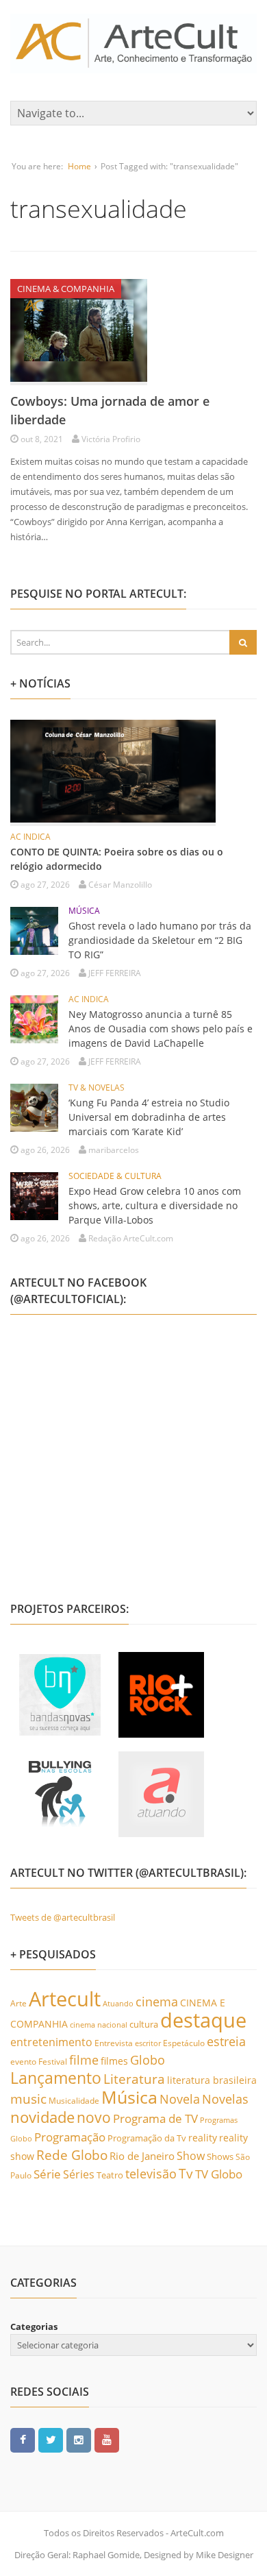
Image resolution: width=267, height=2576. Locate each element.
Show (191, 2156)
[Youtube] (107, 2440)
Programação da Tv (147, 2138)
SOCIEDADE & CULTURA (115, 1176)
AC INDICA (30, 837)
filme (84, 2060)
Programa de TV (155, 2118)
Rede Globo (72, 2155)
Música (129, 2097)
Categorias (34, 2326)
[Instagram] (79, 2440)
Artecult (65, 1999)
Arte (18, 2003)
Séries (79, 2174)
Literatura (134, 2079)
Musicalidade (74, 2101)
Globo (148, 2060)
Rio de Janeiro (142, 2156)
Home (79, 166)
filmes (114, 2061)
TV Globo (219, 2174)
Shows (220, 2156)
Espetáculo (184, 2043)
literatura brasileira (212, 2080)
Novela (180, 2099)
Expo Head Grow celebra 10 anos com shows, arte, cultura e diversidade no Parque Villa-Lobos (155, 1205)
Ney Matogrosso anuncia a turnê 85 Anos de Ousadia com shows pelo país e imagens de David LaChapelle (161, 1029)
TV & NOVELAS (97, 1087)
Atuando (118, 2003)
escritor (148, 2043)
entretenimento (51, 2042)
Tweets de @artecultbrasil (63, 1917)
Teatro (110, 2175)
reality (203, 2138)
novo (94, 2117)
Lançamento (56, 2078)
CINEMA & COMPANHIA (66, 289)
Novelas (225, 2099)
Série (47, 2174)
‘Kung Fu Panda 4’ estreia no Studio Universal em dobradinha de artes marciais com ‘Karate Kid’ (149, 1117)
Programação (70, 2137)
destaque (203, 2020)
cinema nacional (99, 2025)
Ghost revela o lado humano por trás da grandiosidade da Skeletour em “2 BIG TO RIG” (160, 940)
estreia (226, 2041)
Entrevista (114, 2043)
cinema (157, 2001)
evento (23, 2062)
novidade (42, 2117)
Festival (53, 2062)
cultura (144, 2024)
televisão (151, 2174)
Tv (186, 2174)
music (28, 2099)
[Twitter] (51, 2440)
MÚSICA (84, 911)
